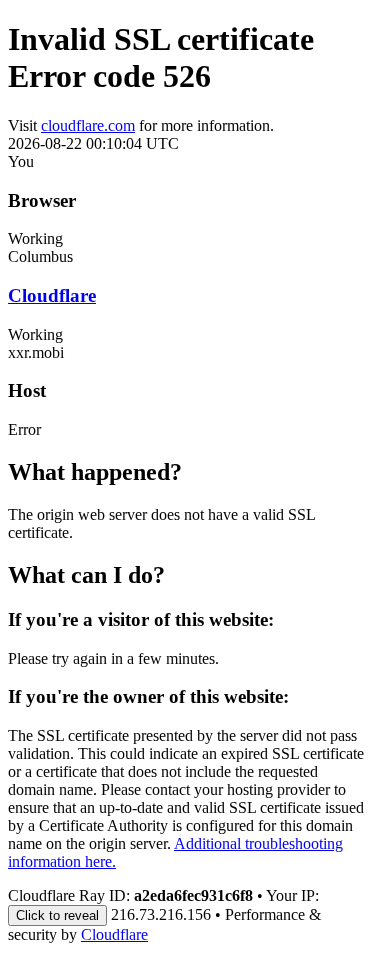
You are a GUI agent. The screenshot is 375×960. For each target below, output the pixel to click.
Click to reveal (57, 915)
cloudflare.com (88, 125)
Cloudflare (52, 295)
